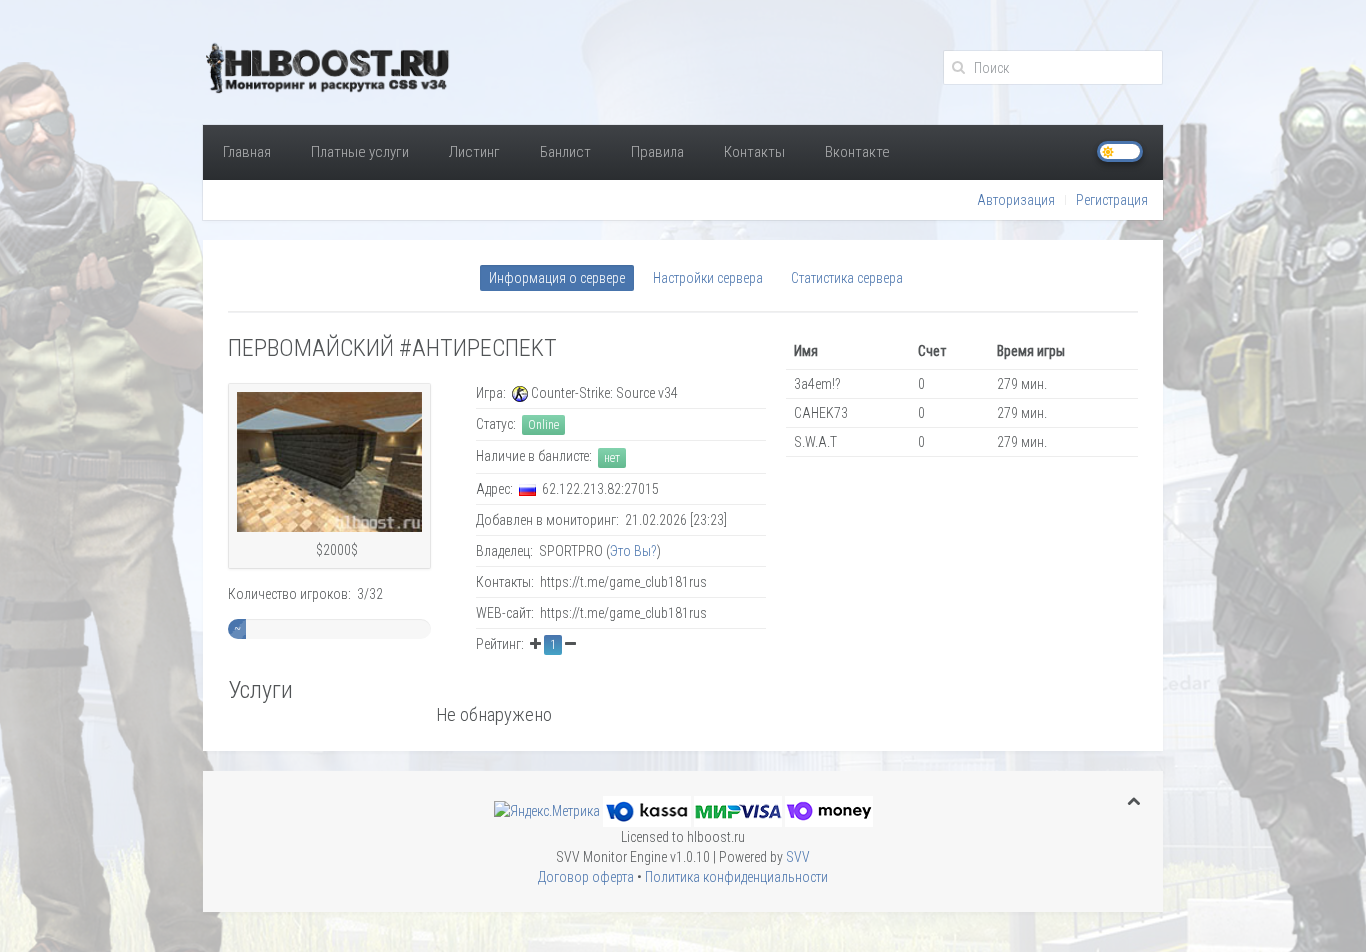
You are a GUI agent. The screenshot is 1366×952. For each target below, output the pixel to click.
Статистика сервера (847, 278)
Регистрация (1112, 200)
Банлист (565, 152)
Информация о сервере (557, 278)
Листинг (474, 152)
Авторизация (1016, 200)
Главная (247, 152)
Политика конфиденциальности (736, 877)
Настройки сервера (708, 278)
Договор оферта (586, 877)
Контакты (754, 152)
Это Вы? (633, 551)
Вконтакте (857, 152)
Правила (657, 152)
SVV (798, 857)
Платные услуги (360, 152)
